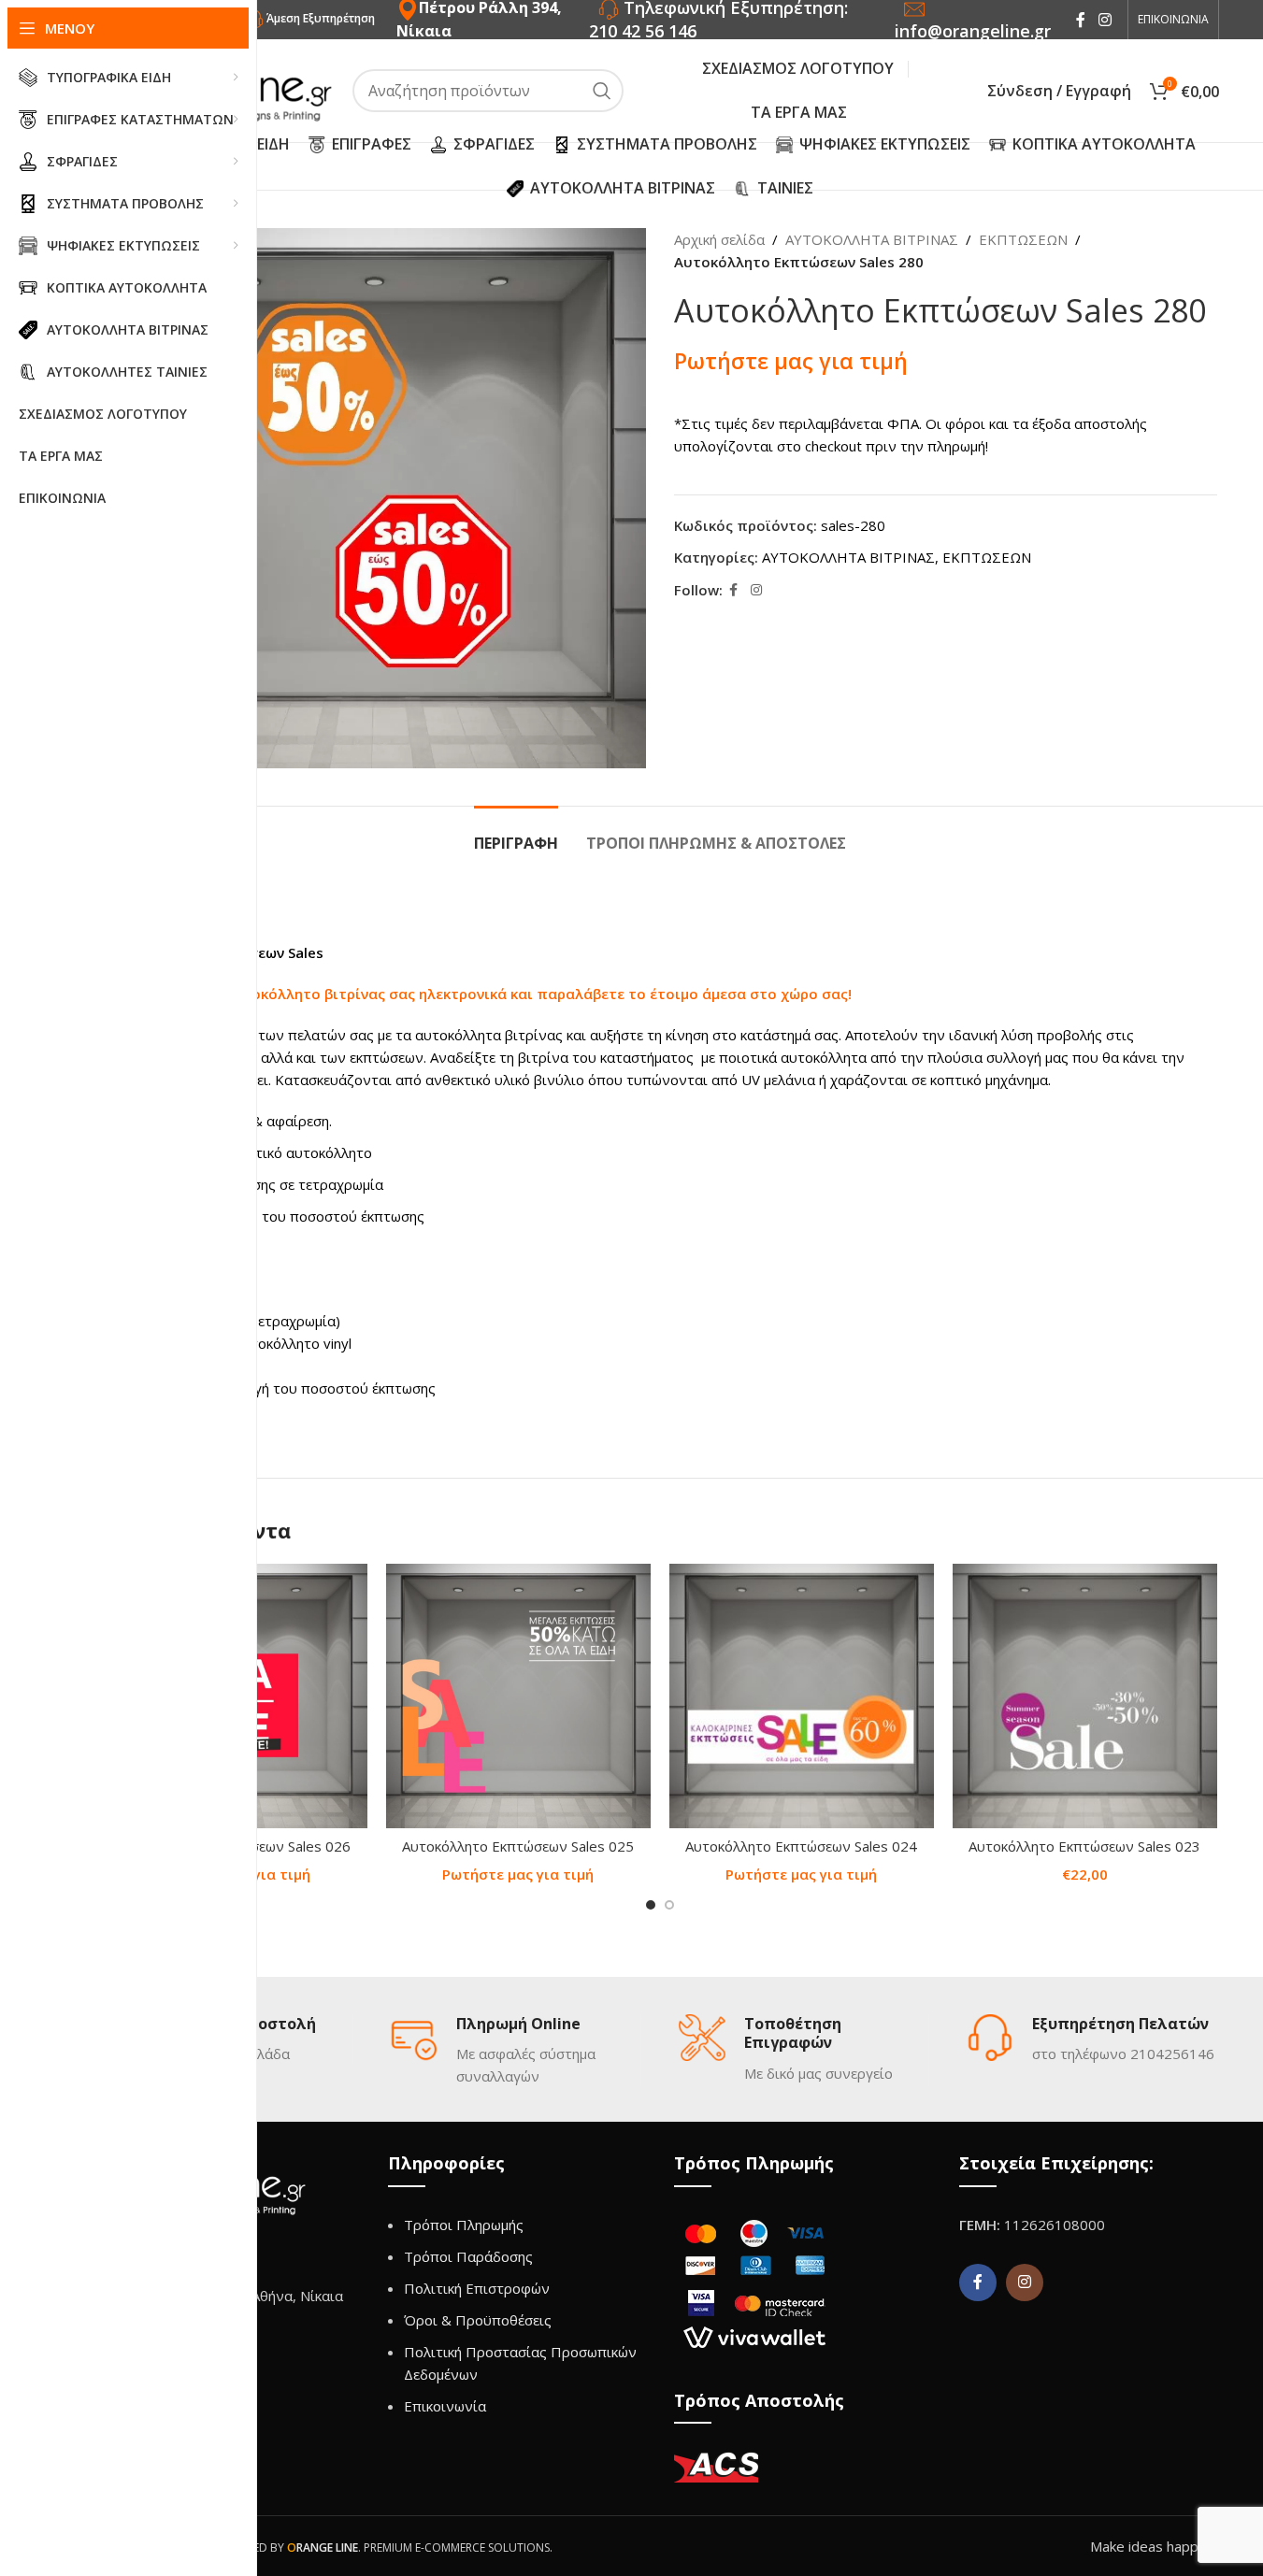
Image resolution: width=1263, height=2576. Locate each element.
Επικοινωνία (445, 2406)
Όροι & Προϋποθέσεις (478, 2320)
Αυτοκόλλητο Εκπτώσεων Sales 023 (1084, 1846)
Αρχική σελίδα (719, 239)
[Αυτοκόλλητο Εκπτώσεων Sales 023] (1085, 1696)
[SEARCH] (602, 91)
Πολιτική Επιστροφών (477, 2288)
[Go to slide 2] (669, 1905)
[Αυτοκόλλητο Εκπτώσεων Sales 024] (802, 1696)
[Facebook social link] (1081, 20)
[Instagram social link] (1105, 20)
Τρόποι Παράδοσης (468, 2256)
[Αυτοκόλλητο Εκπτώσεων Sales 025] (518, 1696)
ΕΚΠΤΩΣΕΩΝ (1023, 239)
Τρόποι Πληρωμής (464, 2225)
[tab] (516, 834)
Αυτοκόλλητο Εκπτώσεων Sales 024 (801, 1846)
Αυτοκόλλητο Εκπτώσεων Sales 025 (518, 1846)
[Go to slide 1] (651, 1905)
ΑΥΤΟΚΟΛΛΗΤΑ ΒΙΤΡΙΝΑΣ (872, 239)
